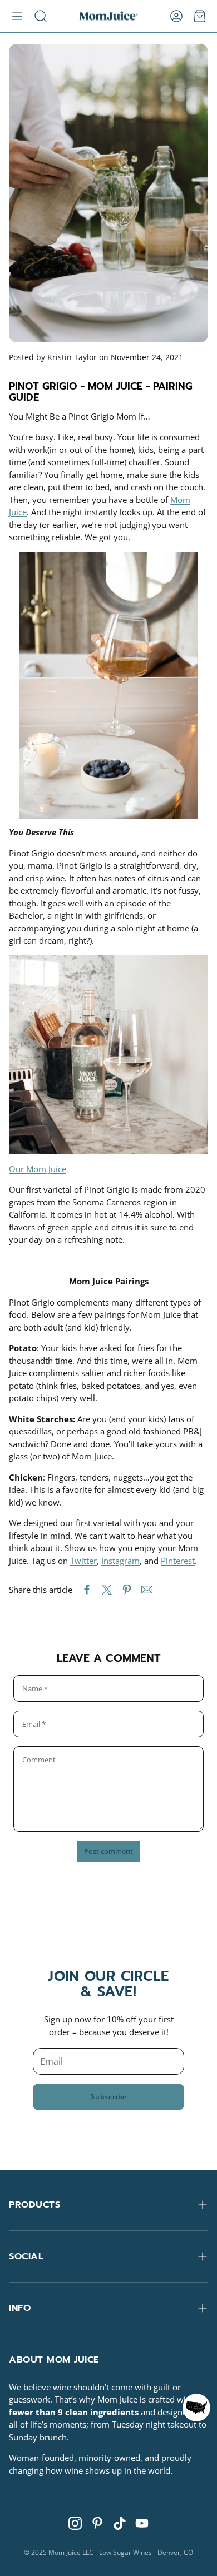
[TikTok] (120, 2523)
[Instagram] (75, 2523)
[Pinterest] (97, 2523)
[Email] (147, 1590)
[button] (17, 16)
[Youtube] (142, 2523)
